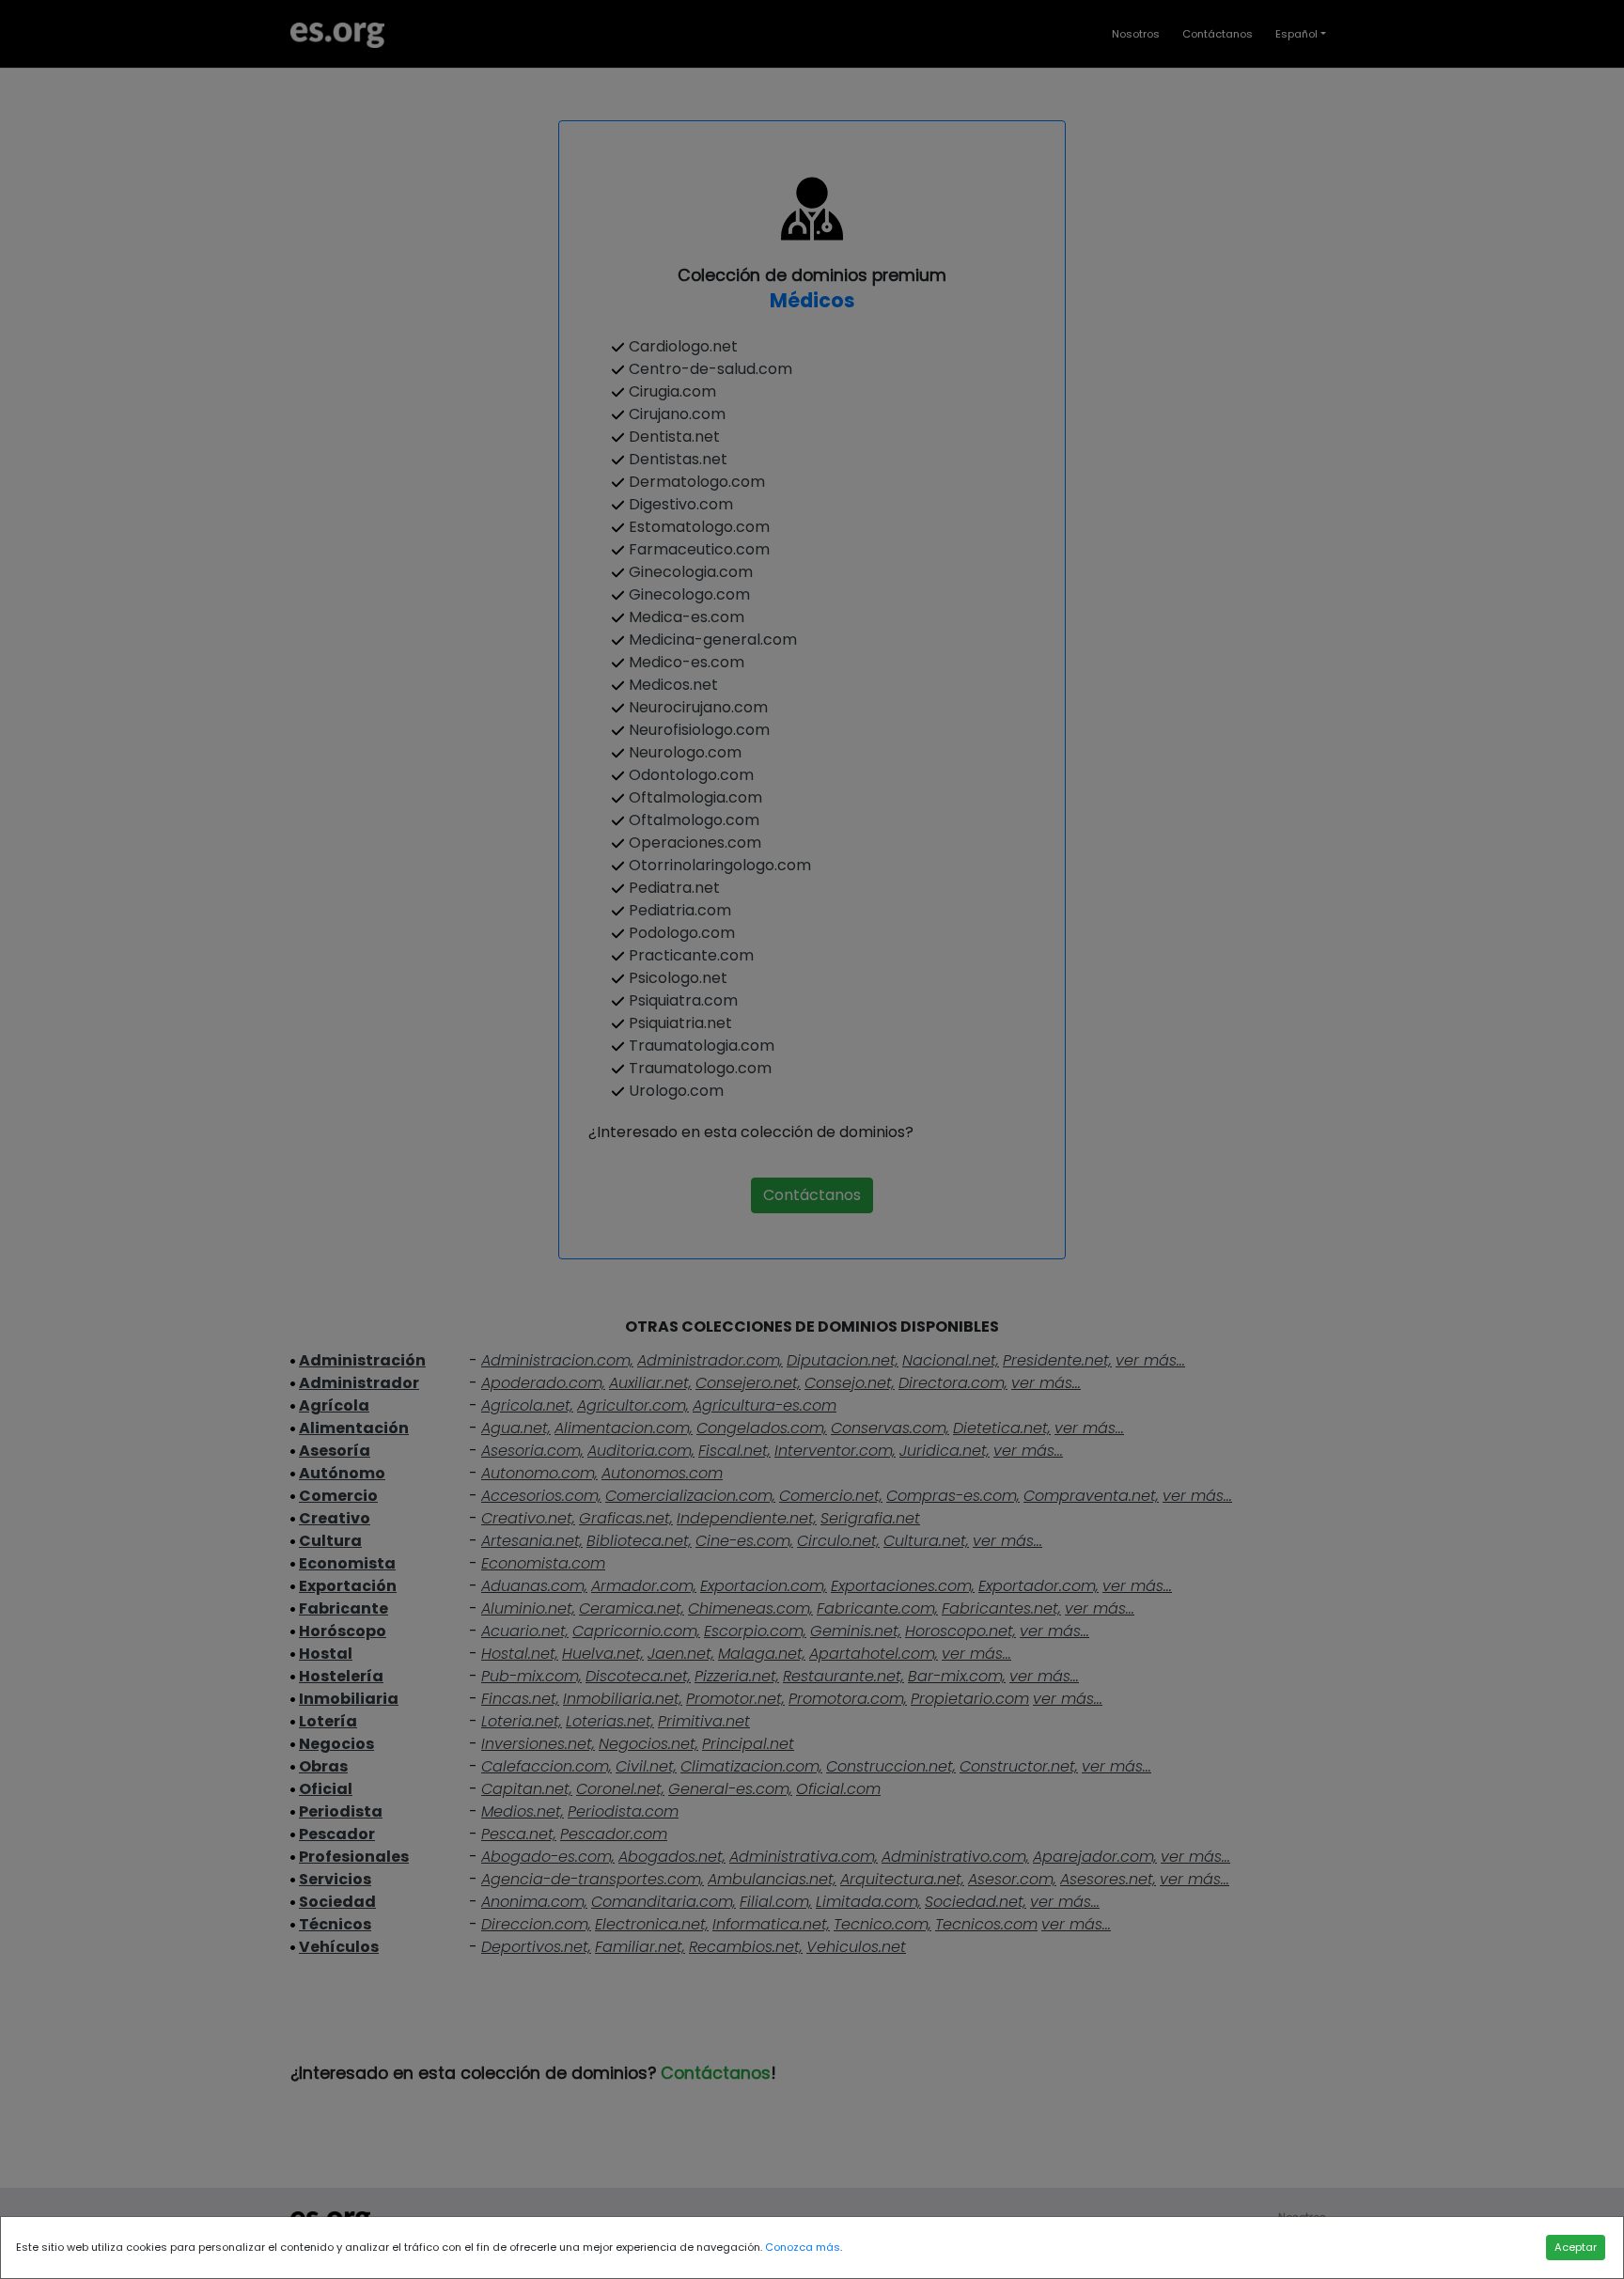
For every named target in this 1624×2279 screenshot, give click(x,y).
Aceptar (1576, 2247)
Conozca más (803, 2247)
